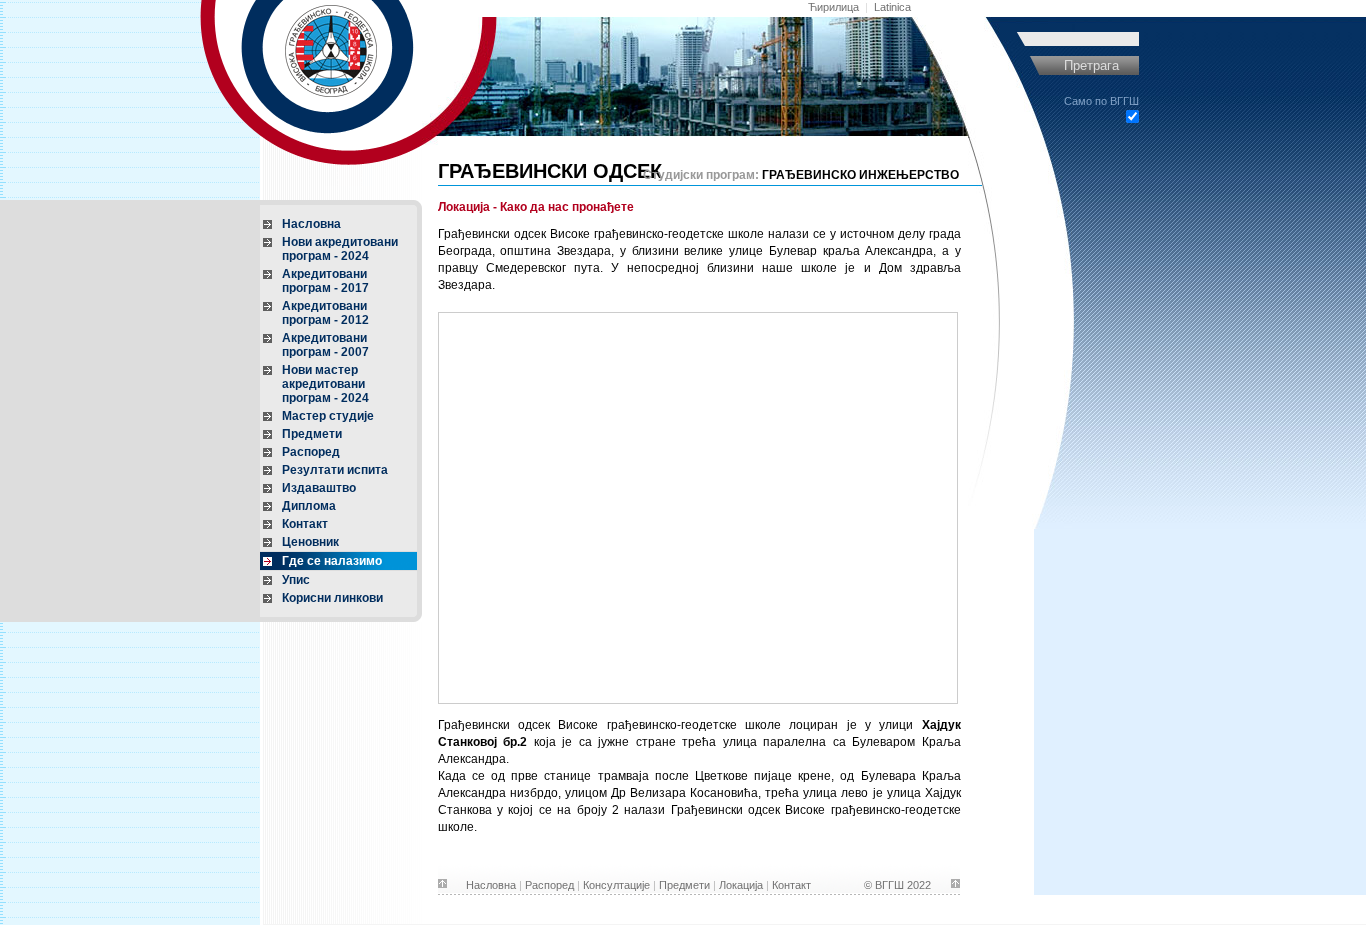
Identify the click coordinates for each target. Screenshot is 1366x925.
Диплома (309, 506)
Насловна (311, 224)
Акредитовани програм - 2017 (325, 281)
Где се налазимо (332, 561)
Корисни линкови (332, 598)
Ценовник (310, 542)
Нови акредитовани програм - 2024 (340, 249)
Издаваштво (319, 488)
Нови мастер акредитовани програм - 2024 (325, 384)
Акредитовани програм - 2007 (325, 345)
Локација (741, 885)
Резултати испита (335, 470)
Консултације (616, 885)
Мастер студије (328, 416)
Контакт (305, 524)
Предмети (312, 434)
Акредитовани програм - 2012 (325, 313)
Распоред (311, 452)
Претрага (1091, 65)
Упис (296, 580)
